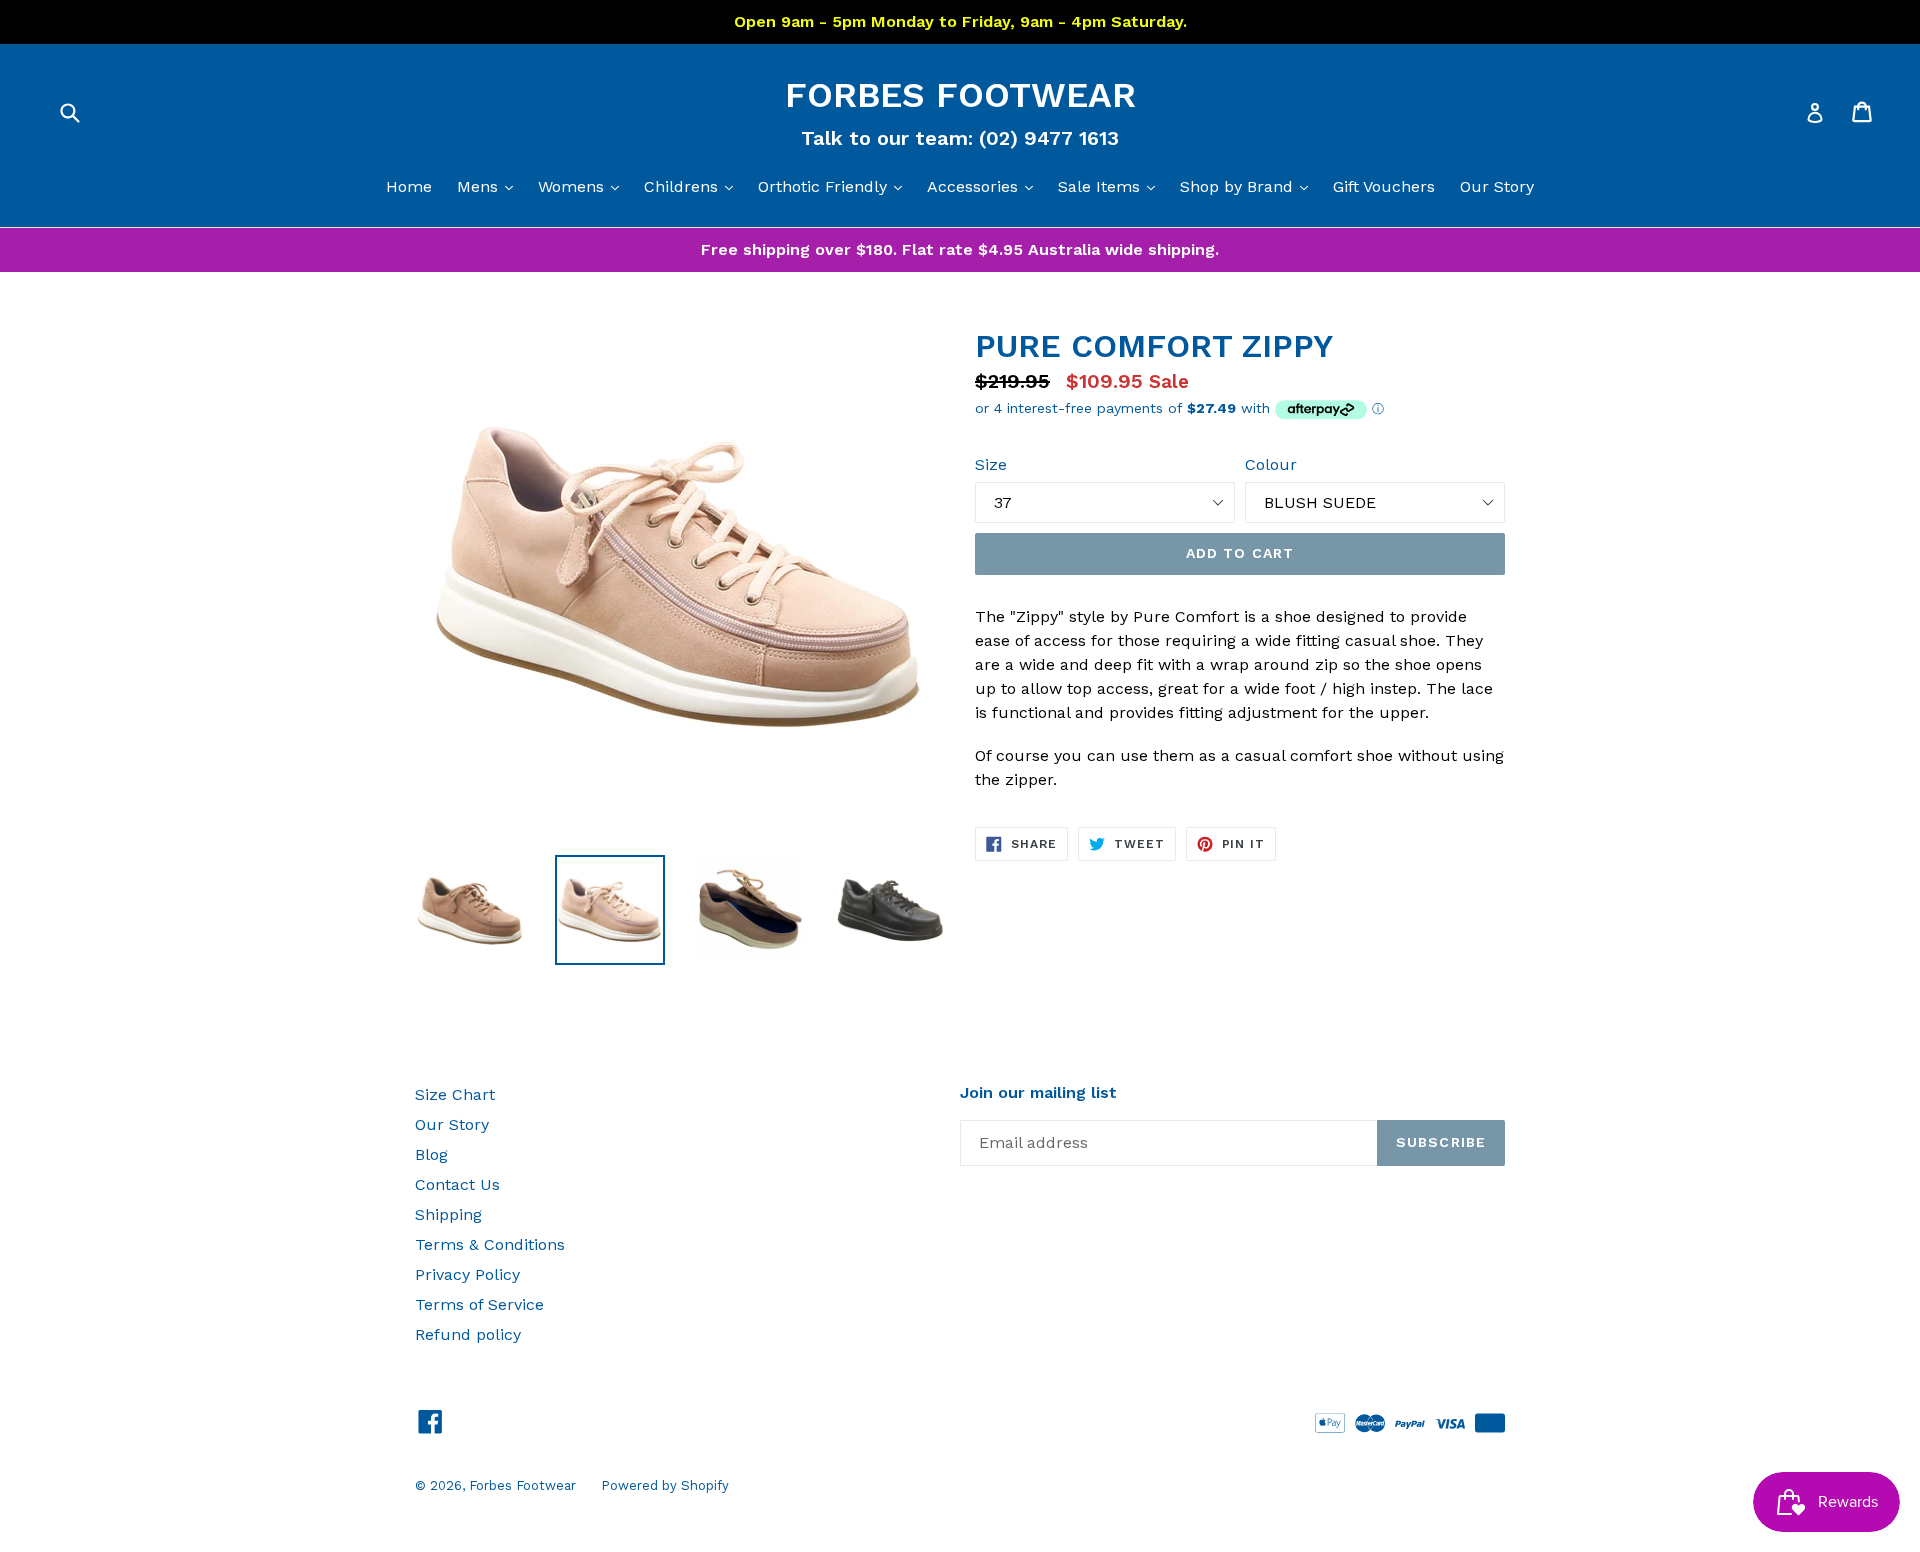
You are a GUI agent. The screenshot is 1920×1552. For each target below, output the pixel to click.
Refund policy (468, 1334)
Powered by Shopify (665, 1485)
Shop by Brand (1249, 186)
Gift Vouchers (1384, 186)
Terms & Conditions (490, 1244)
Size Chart (455, 1094)
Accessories (985, 186)
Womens (583, 186)
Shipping (448, 1214)
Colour (1271, 464)
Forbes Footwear (960, 95)
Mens (490, 186)
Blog (431, 1154)
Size (991, 464)
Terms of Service (479, 1304)
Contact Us (457, 1184)
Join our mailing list (1038, 1092)
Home (409, 186)
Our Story (1497, 186)
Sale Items (1111, 186)
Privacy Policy (467, 1274)
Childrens (693, 186)
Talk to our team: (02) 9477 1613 (960, 138)
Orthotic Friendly (835, 186)
